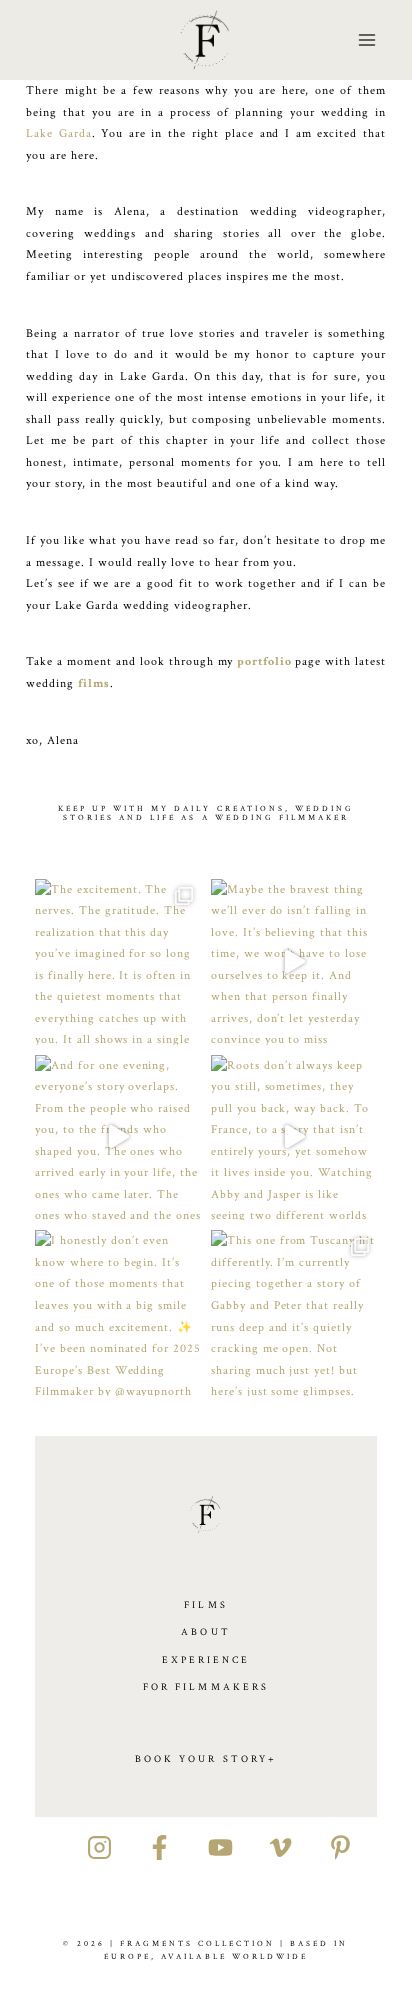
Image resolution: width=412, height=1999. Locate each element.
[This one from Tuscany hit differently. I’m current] (294, 1313)
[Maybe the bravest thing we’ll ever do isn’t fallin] (294, 962)
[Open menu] (367, 39)
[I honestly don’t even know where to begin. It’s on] (118, 1313)
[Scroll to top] (399, 1427)
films (94, 683)
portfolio (264, 661)
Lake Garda (58, 133)
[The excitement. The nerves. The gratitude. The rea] (118, 962)
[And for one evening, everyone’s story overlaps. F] (118, 1138)
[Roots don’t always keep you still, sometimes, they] (294, 1138)
